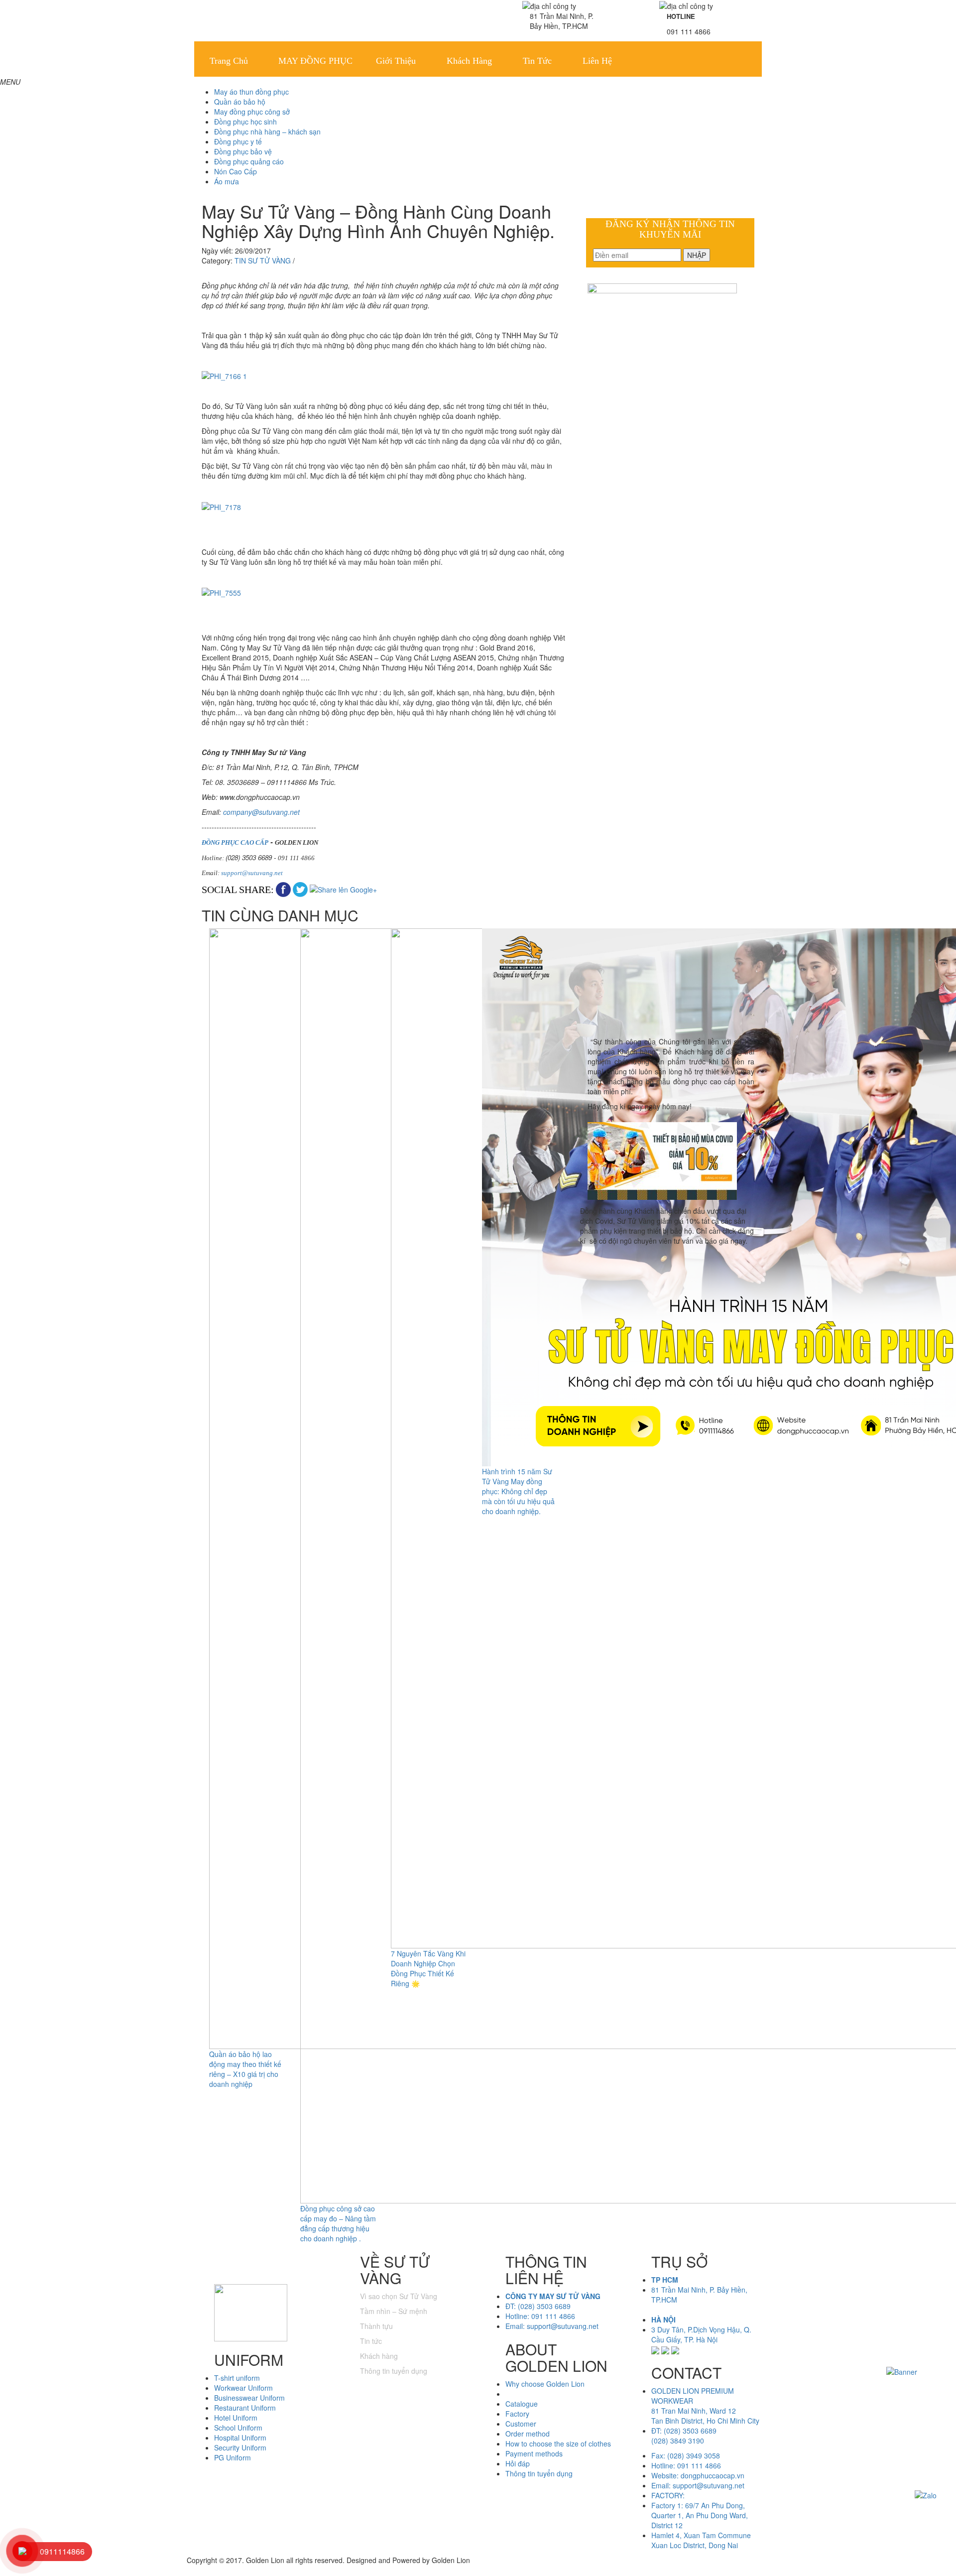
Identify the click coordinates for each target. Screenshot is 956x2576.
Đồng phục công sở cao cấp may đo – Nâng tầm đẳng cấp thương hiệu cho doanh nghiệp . (338, 2223)
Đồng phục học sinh (245, 122)
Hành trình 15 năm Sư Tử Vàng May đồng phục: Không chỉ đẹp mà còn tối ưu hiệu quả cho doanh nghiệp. (518, 1491)
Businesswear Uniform (249, 2398)
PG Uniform (233, 2457)
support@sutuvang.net (252, 873)
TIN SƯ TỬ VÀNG (263, 260)
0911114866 (62, 2551)
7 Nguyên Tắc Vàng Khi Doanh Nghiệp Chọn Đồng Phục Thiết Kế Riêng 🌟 (428, 1968)
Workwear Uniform (243, 2388)
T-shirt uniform (237, 2378)
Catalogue (522, 2404)
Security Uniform (240, 2447)
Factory (517, 2414)
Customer (521, 2424)
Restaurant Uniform (245, 2408)
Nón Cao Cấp (236, 171)
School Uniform (238, 2428)
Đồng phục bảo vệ (243, 151)
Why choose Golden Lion (545, 2384)
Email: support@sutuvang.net (552, 2326)
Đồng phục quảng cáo (249, 161)
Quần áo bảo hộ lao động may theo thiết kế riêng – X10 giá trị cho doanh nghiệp (245, 2069)
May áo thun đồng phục (251, 92)
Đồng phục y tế (238, 141)
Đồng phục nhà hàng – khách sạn (267, 131)
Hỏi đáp (518, 2463)
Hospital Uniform (240, 2438)
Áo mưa (227, 181)
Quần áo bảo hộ (240, 102)
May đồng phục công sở (252, 112)
